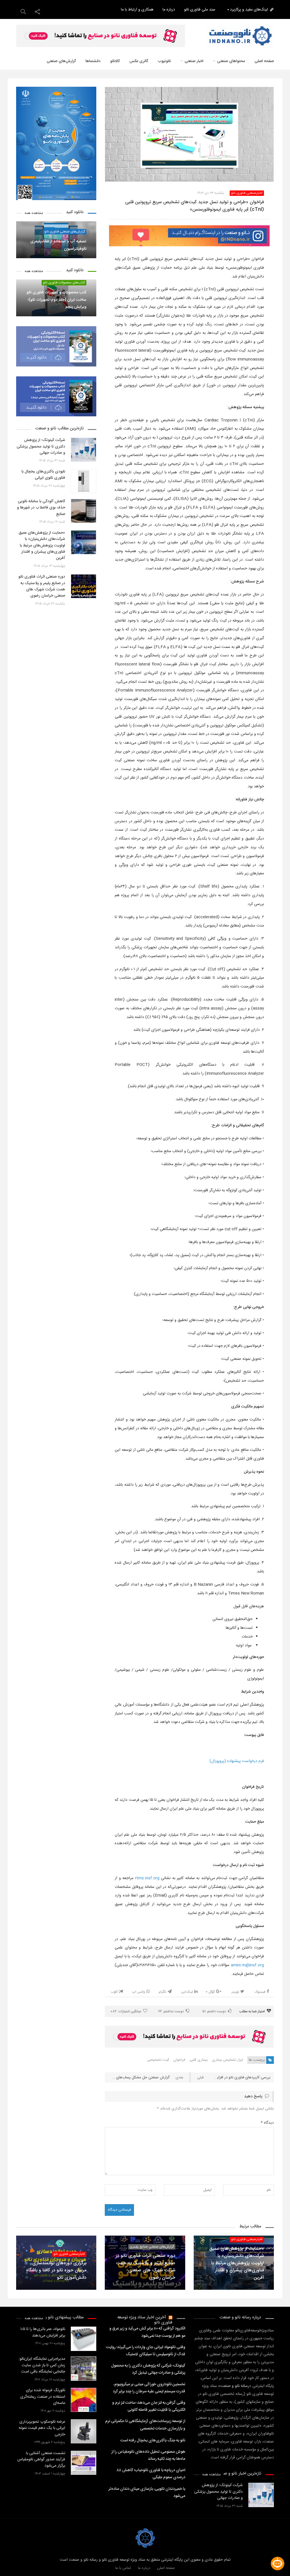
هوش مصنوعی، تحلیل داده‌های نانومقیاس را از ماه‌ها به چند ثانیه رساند (148, 2455)
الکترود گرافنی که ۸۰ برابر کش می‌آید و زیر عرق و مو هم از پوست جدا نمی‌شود (147, 2332)
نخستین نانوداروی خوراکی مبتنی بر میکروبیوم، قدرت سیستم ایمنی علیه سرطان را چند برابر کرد (149, 2388)
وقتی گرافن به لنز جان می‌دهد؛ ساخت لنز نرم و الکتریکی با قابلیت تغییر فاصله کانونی (149, 2406)
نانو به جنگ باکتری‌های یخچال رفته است (153, 2441)
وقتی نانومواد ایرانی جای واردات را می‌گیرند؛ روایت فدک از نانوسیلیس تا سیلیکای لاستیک (145, 2351)
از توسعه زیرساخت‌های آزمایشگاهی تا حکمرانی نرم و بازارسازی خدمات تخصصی (145, 2425)
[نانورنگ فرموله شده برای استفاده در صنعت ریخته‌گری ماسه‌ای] (84, 2400)
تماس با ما (123, 2568)
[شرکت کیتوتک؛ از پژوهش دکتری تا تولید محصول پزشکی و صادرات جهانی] (84, 450)
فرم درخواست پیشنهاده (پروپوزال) (237, 1761)
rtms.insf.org (147, 1878)
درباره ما (169, 10)
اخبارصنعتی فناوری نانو (247, 193)
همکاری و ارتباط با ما (137, 10)
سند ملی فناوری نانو (200, 10)
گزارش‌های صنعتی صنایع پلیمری (152, 2247)
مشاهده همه (34, 213)
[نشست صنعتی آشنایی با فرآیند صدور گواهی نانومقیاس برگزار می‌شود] (84, 2463)
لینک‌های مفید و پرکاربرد (249, 10)
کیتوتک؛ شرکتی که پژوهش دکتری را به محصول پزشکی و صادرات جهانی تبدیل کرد (148, 2369)
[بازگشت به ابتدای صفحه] (14, 2562)
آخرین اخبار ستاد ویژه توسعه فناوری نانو (145, 2320)
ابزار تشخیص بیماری (227, 2060)
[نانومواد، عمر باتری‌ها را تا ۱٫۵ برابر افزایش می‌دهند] (84, 2339)
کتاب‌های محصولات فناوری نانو (64, 283)
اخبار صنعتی (194, 61)
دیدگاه (267, 2123)
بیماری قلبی (199, 2060)
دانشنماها (93, 61)
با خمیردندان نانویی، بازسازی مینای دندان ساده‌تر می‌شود (147, 2493)
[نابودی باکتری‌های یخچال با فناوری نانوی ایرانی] (84, 481)
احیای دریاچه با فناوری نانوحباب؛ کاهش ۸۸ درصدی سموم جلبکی (151, 2474)
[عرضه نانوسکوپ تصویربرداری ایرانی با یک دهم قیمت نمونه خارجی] (84, 2431)
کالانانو (115, 61)
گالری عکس (139, 61)
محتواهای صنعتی (231, 61)
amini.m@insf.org (247, 1965)
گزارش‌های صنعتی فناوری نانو (65, 232)
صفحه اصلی (264, 61)
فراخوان (179, 2060)
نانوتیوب (164, 61)
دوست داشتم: (214, 2011)
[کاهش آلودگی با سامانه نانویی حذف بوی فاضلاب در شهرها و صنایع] (84, 511)
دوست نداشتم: (171, 2011)
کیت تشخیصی (158, 2060)
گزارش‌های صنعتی (61, 61)
